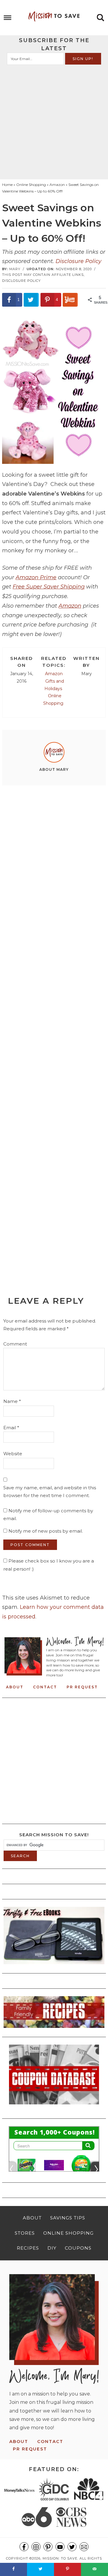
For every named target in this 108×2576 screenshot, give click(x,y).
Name (12, 1401)
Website (13, 1454)
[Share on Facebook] (13, 2569)
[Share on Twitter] (31, 300)
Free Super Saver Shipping (49, 587)
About (15, 1687)
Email (11, 1428)
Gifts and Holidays (54, 685)
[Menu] (8, 18)
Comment (15, 1344)
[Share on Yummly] (70, 300)
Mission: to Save (54, 16)
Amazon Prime (36, 577)
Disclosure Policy (78, 261)
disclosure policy (21, 281)
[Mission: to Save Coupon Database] (54, 2106)
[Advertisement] (54, 122)
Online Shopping (53, 700)
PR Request (82, 1687)
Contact (45, 1687)
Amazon (70, 606)
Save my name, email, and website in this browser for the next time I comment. (50, 1492)
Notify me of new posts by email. (46, 1531)
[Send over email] (94, 2569)
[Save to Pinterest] (67, 2569)
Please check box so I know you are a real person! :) (49, 1565)
